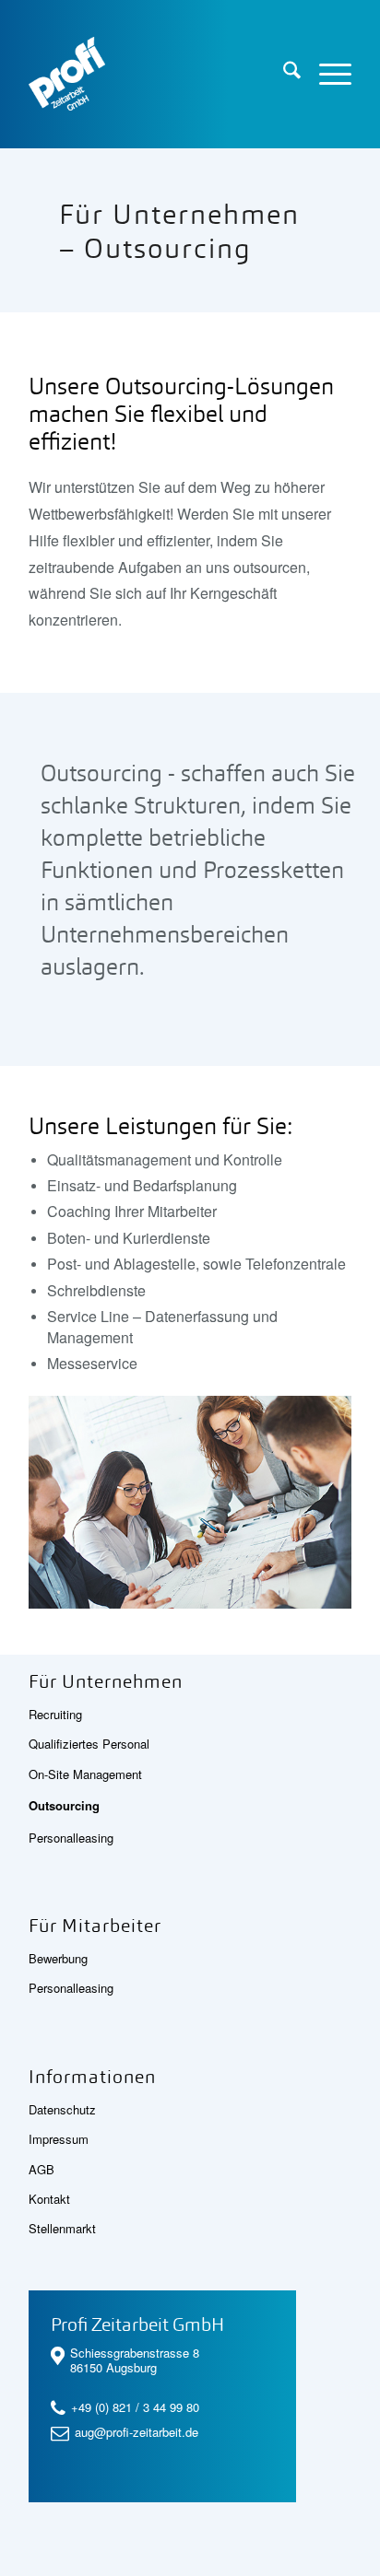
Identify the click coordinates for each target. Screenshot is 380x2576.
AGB (42, 2169)
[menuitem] (283, 74)
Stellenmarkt (62, 2228)
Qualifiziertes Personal (89, 1744)
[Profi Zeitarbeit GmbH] (158, 74)
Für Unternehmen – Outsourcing (179, 232)
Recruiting (55, 1714)
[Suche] (283, 74)
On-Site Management (85, 1774)
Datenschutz (62, 2109)
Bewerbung (58, 1958)
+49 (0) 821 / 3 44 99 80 (135, 2407)
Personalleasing (71, 1838)
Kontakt (49, 2199)
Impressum (59, 2139)
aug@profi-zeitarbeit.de (137, 2432)
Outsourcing (64, 1805)
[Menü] (326, 74)
